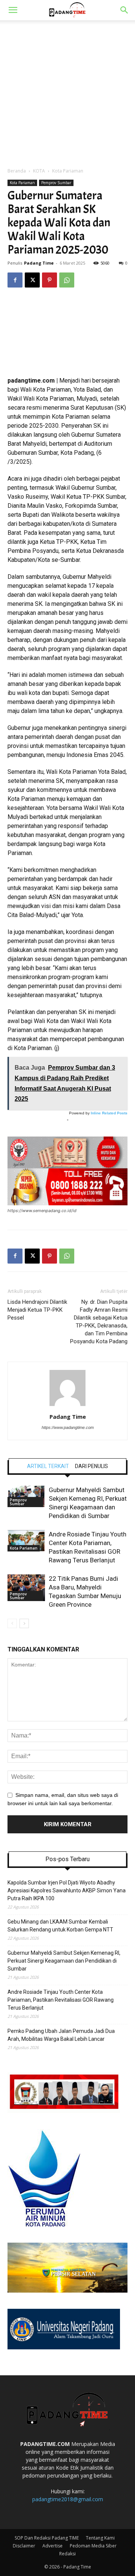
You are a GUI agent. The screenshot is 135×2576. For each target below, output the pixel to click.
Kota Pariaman (68, 171)
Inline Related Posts (109, 1113)
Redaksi (67, 2554)
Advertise (52, 2546)
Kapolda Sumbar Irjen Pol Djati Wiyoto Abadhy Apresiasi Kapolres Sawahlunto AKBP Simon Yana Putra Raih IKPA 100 (67, 1890)
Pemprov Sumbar (56, 183)
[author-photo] (67, 1406)
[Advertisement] (67, 92)
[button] (13, 10)
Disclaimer (24, 2546)
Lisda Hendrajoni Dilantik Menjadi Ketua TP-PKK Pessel (37, 1310)
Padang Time (39, 263)
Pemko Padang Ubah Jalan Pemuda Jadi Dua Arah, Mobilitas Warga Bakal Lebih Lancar (61, 2035)
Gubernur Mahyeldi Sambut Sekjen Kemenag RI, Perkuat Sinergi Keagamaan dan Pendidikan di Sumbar (64, 1961)
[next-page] (24, 1623)
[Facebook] (15, 280)
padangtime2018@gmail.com (68, 2499)
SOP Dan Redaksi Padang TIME (47, 2538)
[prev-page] (12, 1623)
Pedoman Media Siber (93, 2546)
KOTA (39, 171)
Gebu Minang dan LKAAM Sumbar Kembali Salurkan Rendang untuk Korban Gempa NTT (60, 1926)
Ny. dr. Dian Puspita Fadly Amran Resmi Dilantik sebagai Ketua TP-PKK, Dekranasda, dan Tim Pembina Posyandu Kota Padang (99, 1322)
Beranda (17, 171)
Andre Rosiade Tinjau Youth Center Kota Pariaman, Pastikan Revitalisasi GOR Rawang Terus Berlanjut (61, 2000)
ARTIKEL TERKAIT (48, 1466)
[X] (32, 280)
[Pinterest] (49, 280)
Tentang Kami (100, 2538)
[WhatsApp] (67, 280)
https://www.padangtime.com (68, 1427)
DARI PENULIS (91, 1466)
